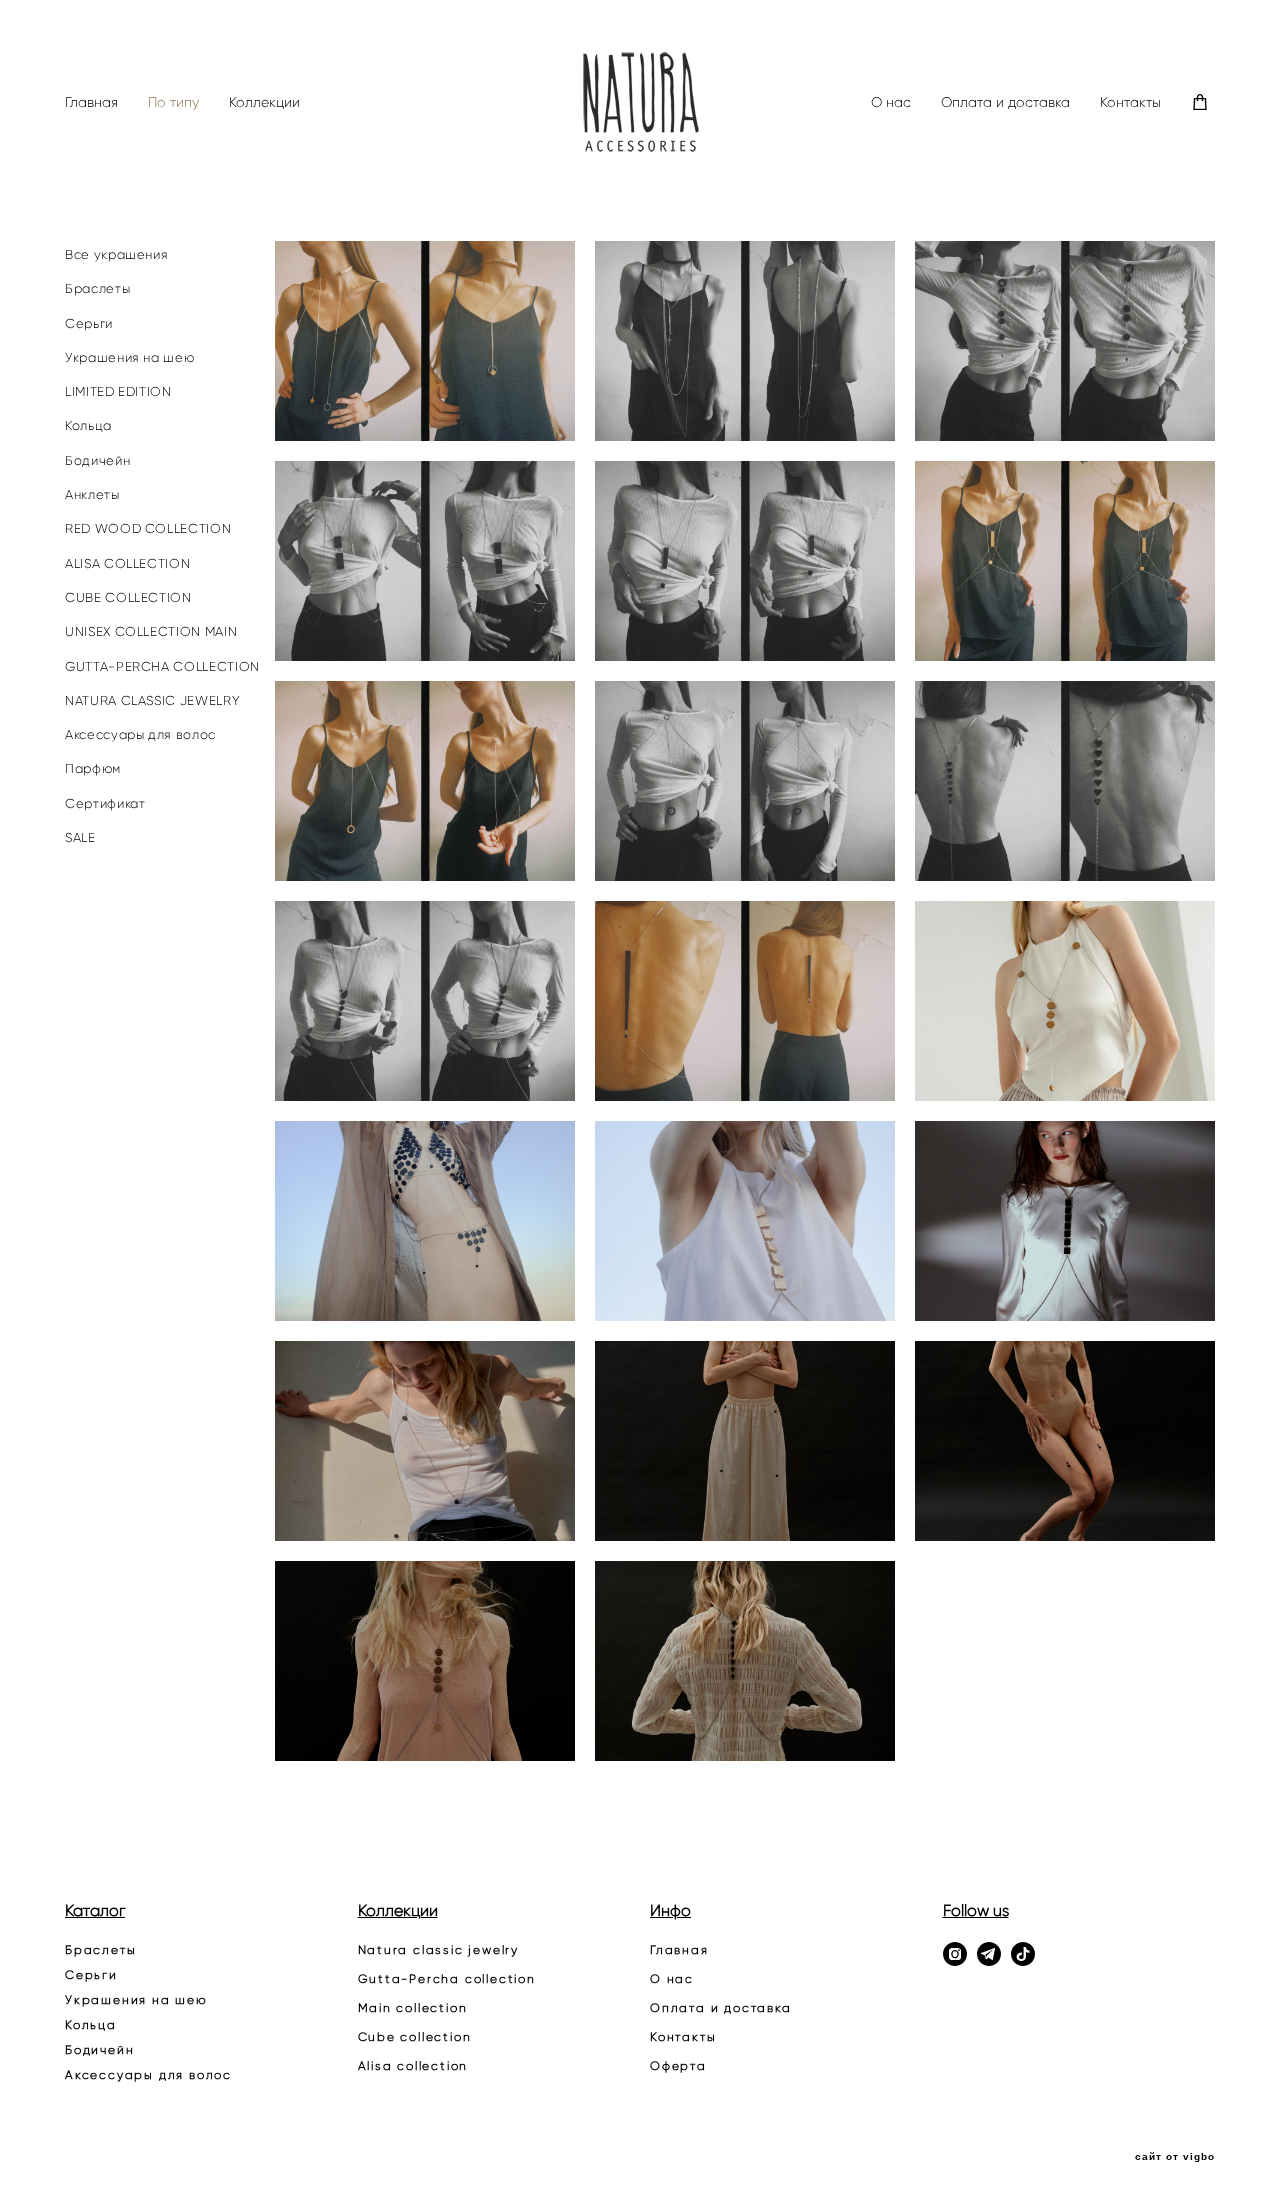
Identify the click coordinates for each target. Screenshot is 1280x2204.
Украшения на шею (129, 357)
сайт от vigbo (1175, 2157)
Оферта (678, 2065)
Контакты (1130, 103)
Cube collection (415, 2036)
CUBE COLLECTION (128, 597)
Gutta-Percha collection (447, 1978)
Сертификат (105, 803)
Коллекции (264, 103)
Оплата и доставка (1005, 103)
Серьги (89, 323)
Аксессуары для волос (140, 734)
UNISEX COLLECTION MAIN (151, 631)
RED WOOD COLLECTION (148, 528)
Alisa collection (413, 2065)
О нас (891, 103)
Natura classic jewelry (439, 1949)
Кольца (88, 425)
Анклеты (92, 494)
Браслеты (97, 288)
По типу (173, 103)
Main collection (413, 2007)
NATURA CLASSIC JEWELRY (152, 700)
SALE (80, 837)
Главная (91, 103)
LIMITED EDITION (118, 391)
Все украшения (116, 254)
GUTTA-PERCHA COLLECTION (162, 666)
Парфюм (93, 768)
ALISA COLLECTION (127, 563)
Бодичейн (97, 460)
